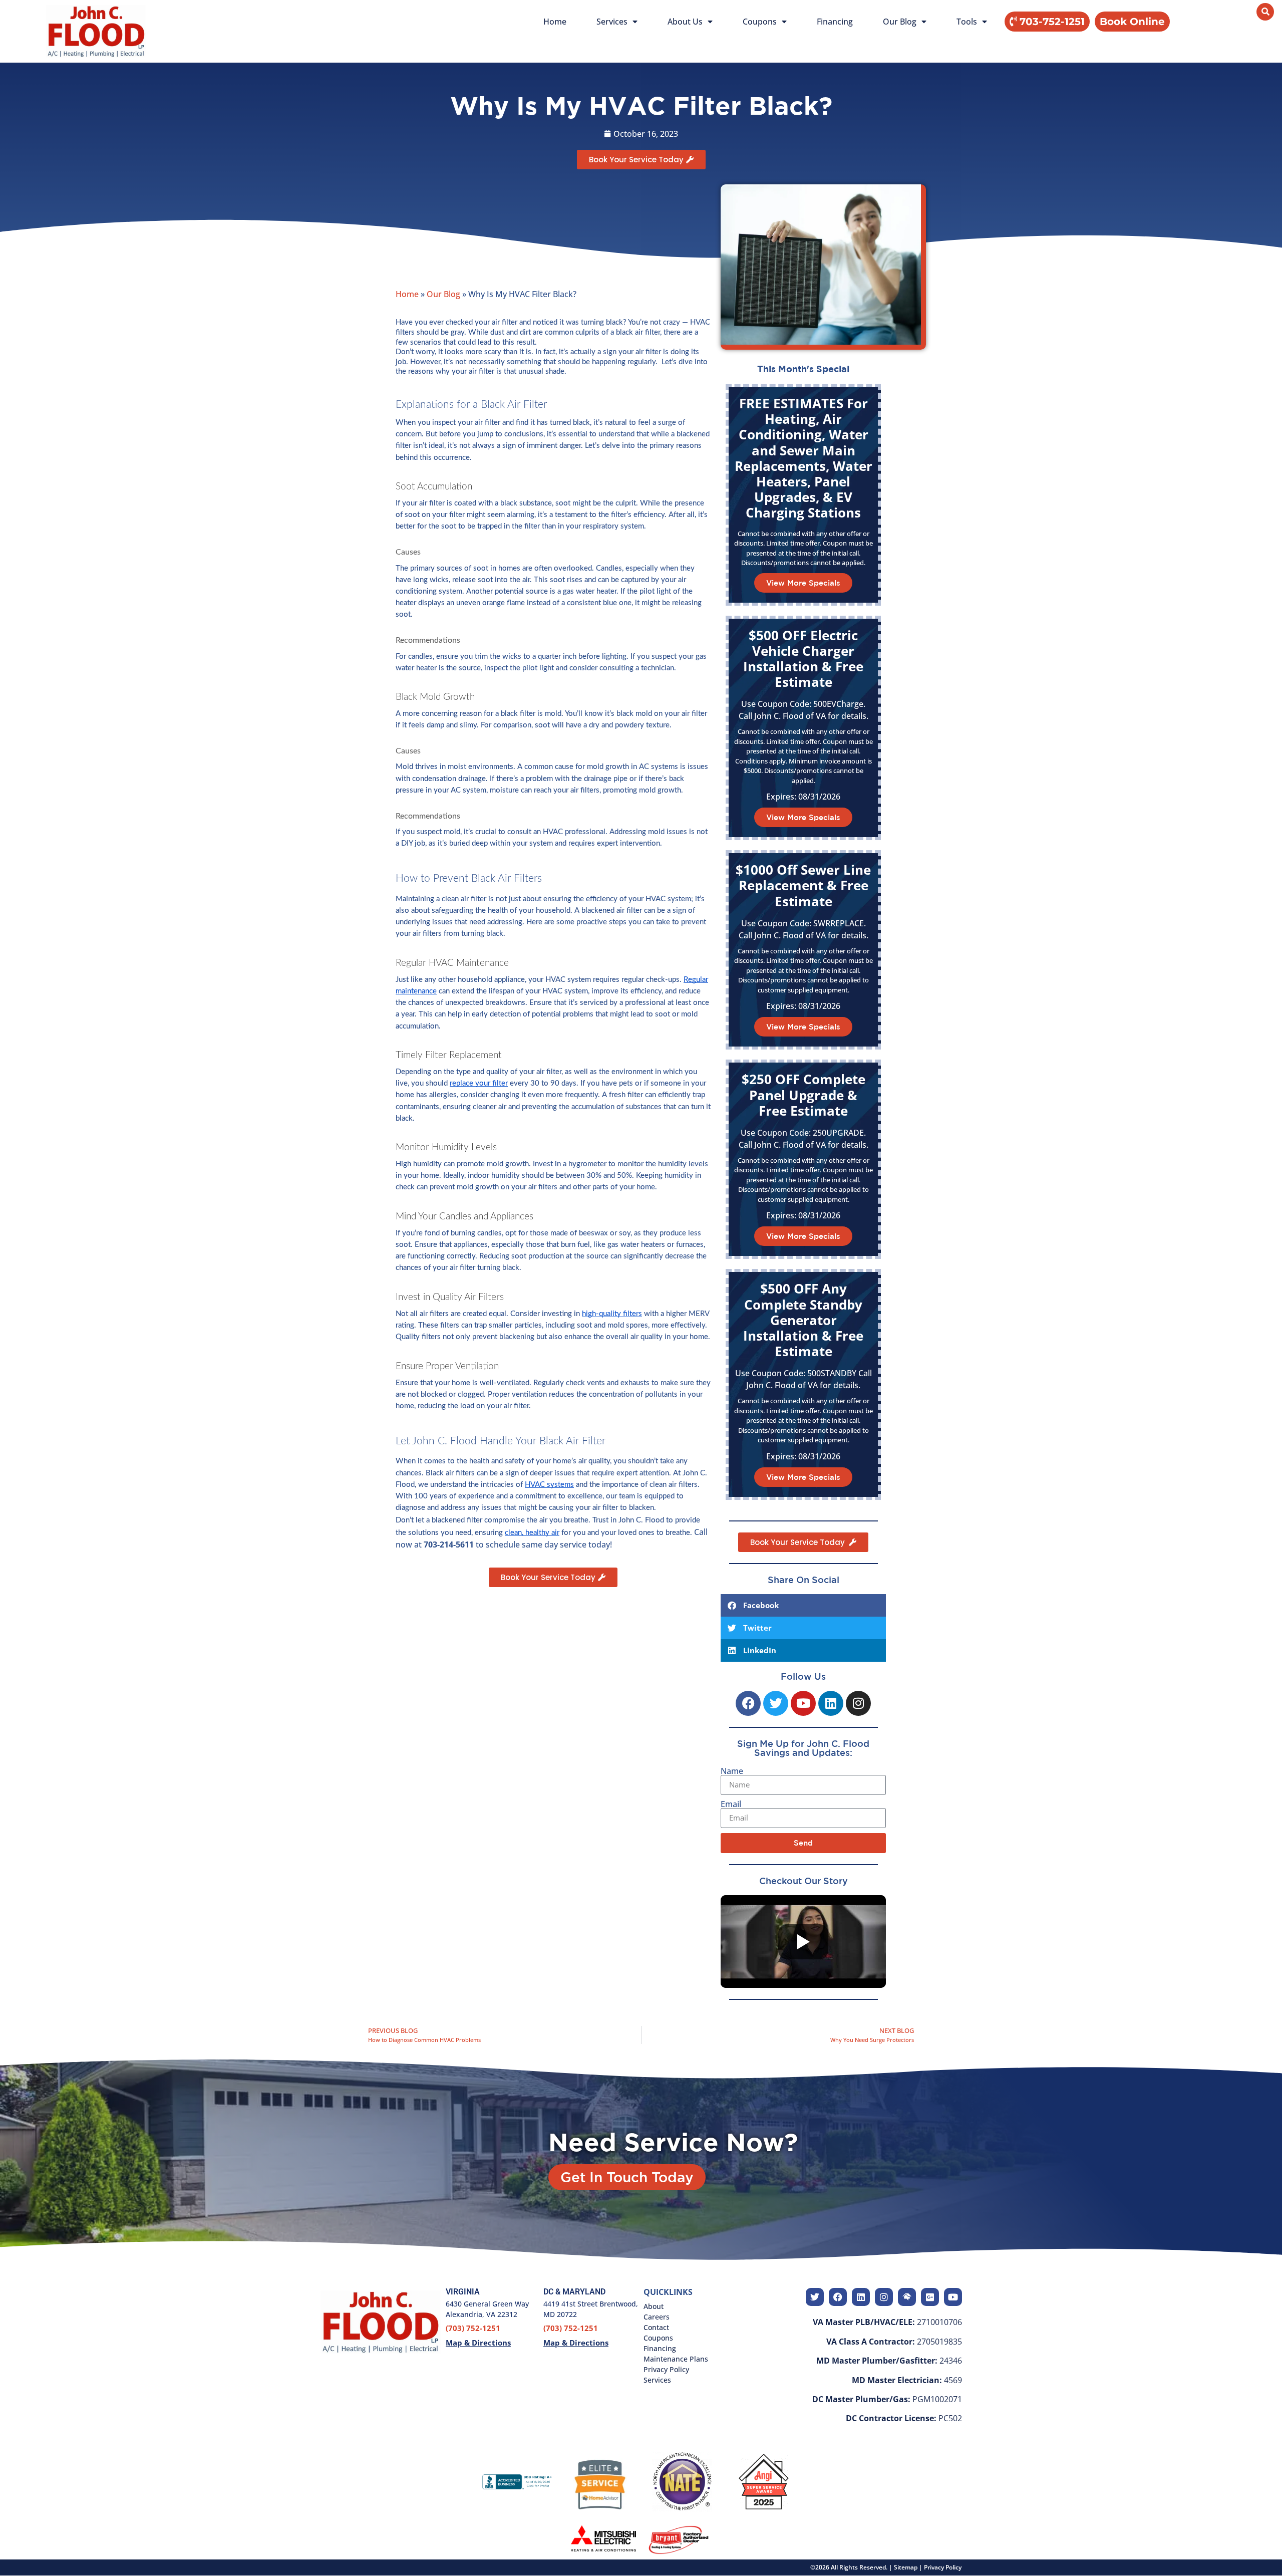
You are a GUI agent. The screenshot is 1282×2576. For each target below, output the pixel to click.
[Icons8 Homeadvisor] (907, 2297)
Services (612, 22)
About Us (685, 22)
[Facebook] (748, 1703)
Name (732, 1771)
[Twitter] (776, 1703)
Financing (835, 22)
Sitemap (906, 2567)
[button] (1132, 22)
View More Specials (803, 583)
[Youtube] (803, 1703)
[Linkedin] (831, 1703)
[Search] (1265, 12)
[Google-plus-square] (930, 2297)
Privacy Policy (943, 2567)
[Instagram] (858, 1703)
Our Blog (900, 22)
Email (731, 1804)
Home (555, 22)
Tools (967, 22)
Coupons (760, 22)
